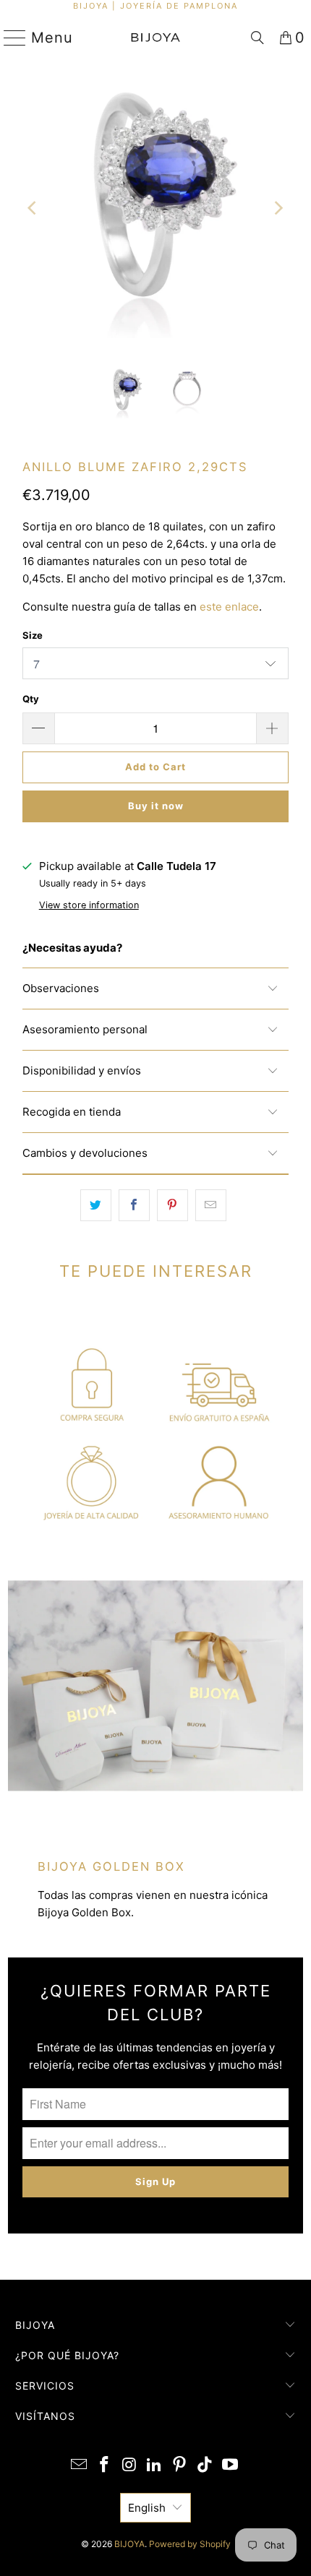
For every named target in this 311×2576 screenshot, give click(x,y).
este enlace (229, 607)
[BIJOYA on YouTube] (230, 2466)
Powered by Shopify (190, 2544)
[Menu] (9, 38)
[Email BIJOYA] (80, 2466)
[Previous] (33, 208)
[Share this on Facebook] (134, 1205)
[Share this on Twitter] (96, 1205)
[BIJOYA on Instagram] (129, 2466)
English (147, 2508)
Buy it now (156, 806)
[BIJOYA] (156, 38)
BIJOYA (129, 2544)
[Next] (278, 208)
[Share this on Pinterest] (172, 1205)
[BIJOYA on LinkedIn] (155, 2466)
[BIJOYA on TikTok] (205, 2466)
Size (33, 635)
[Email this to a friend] (211, 1205)
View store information (89, 905)
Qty (31, 699)
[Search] (257, 38)
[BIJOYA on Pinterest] (180, 2466)
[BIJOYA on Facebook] (105, 2466)
